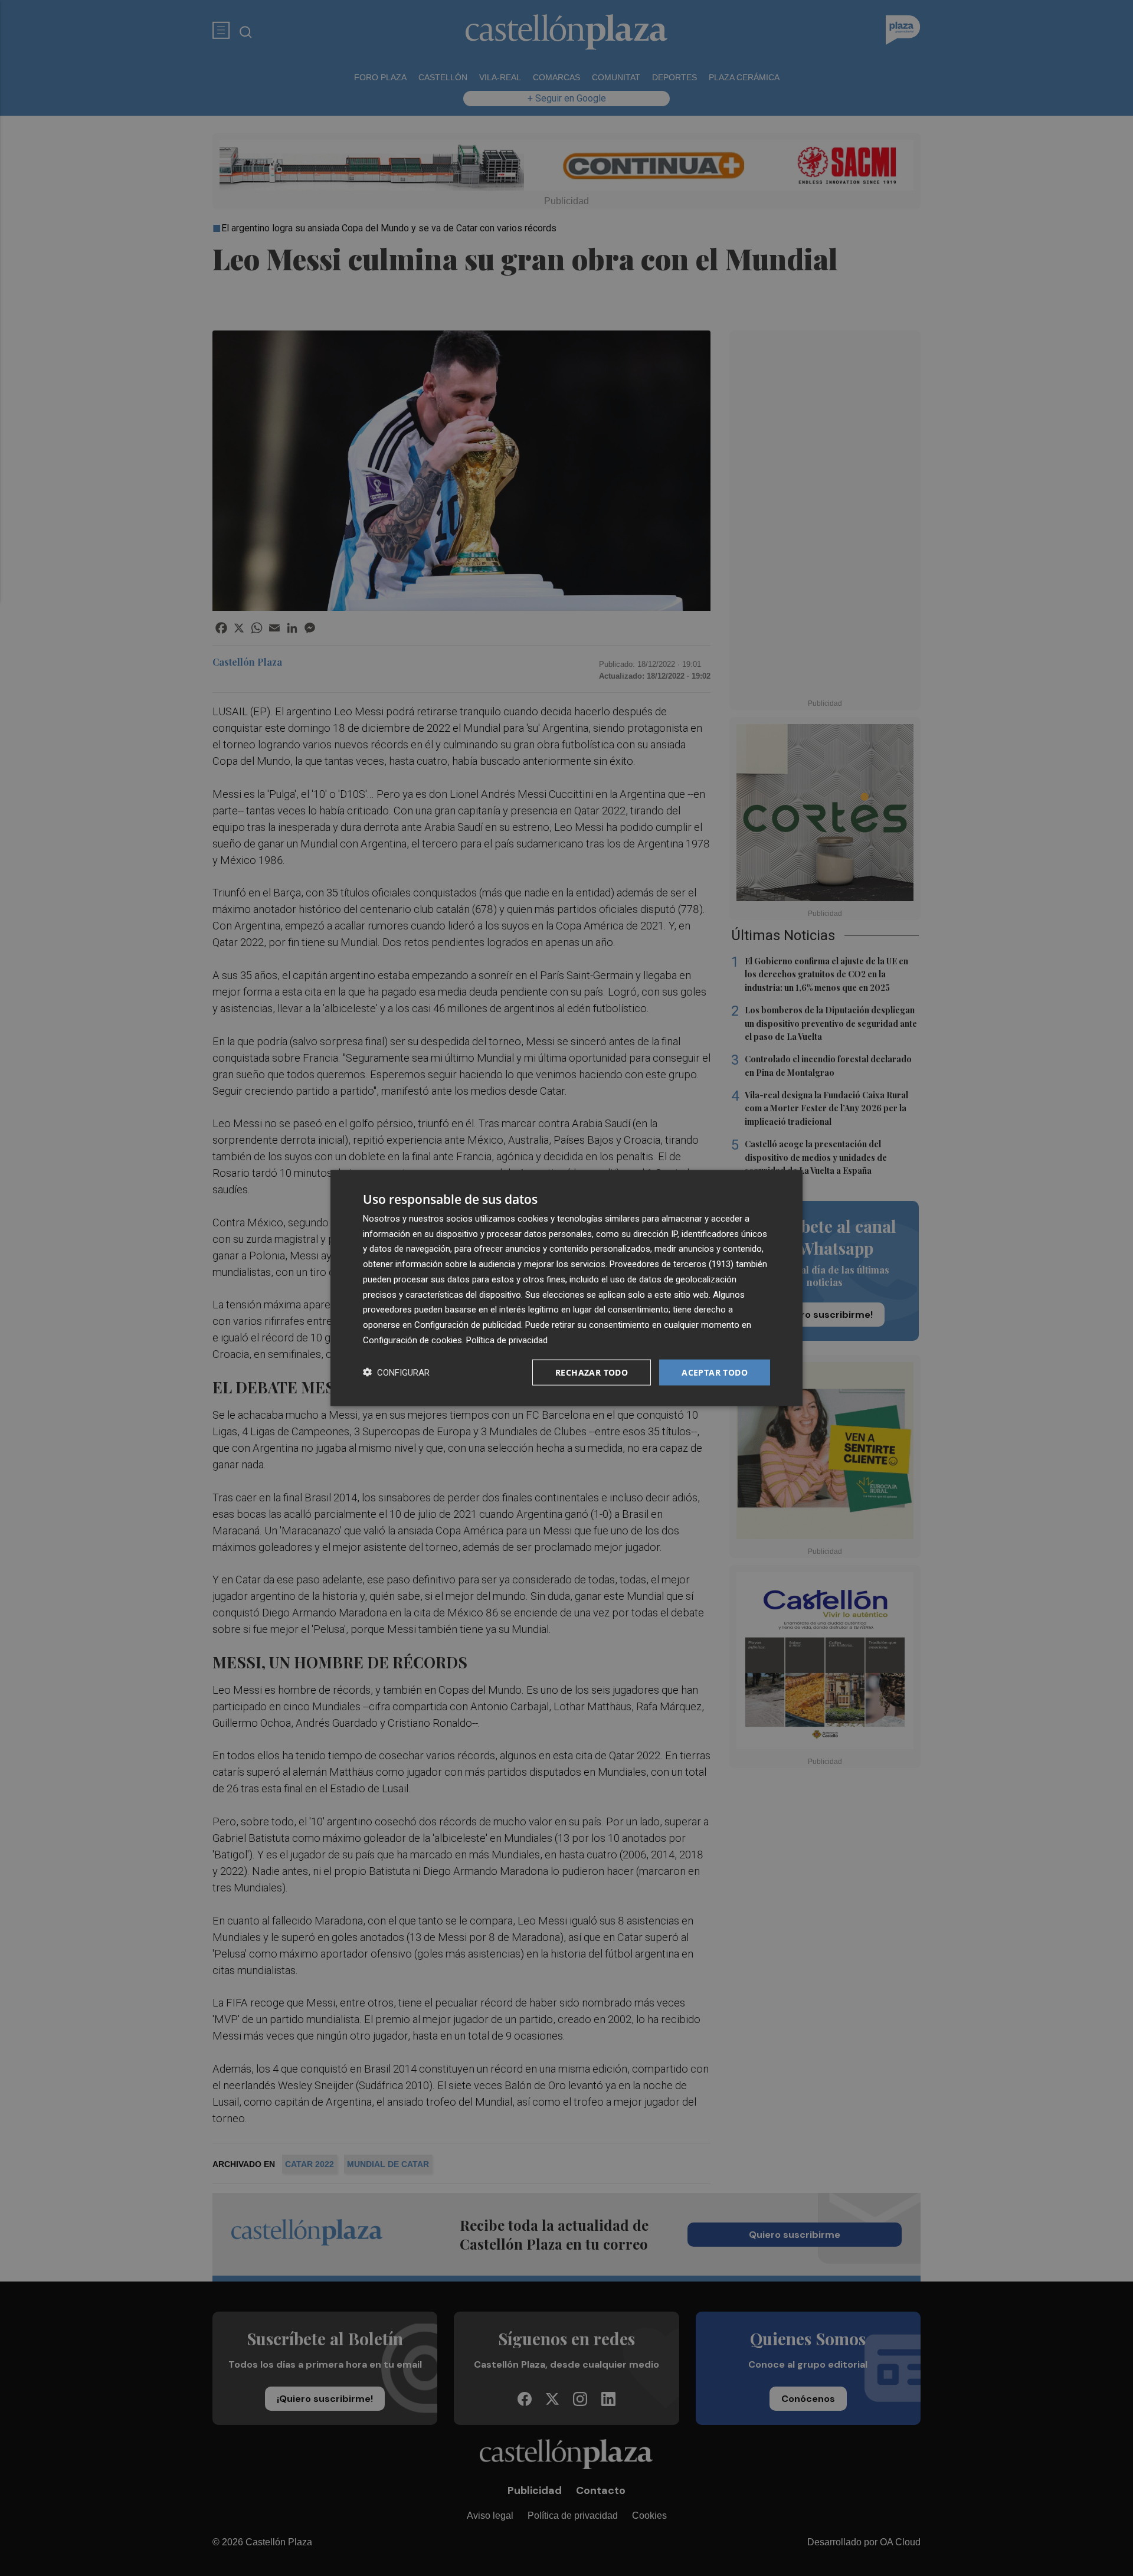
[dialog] (566, 1288)
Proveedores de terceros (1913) (672, 1264)
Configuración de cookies (412, 1340)
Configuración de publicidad (468, 1325)
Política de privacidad (507, 1340)
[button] (396, 1372)
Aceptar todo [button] (715, 1372)
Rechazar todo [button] (592, 1372)
